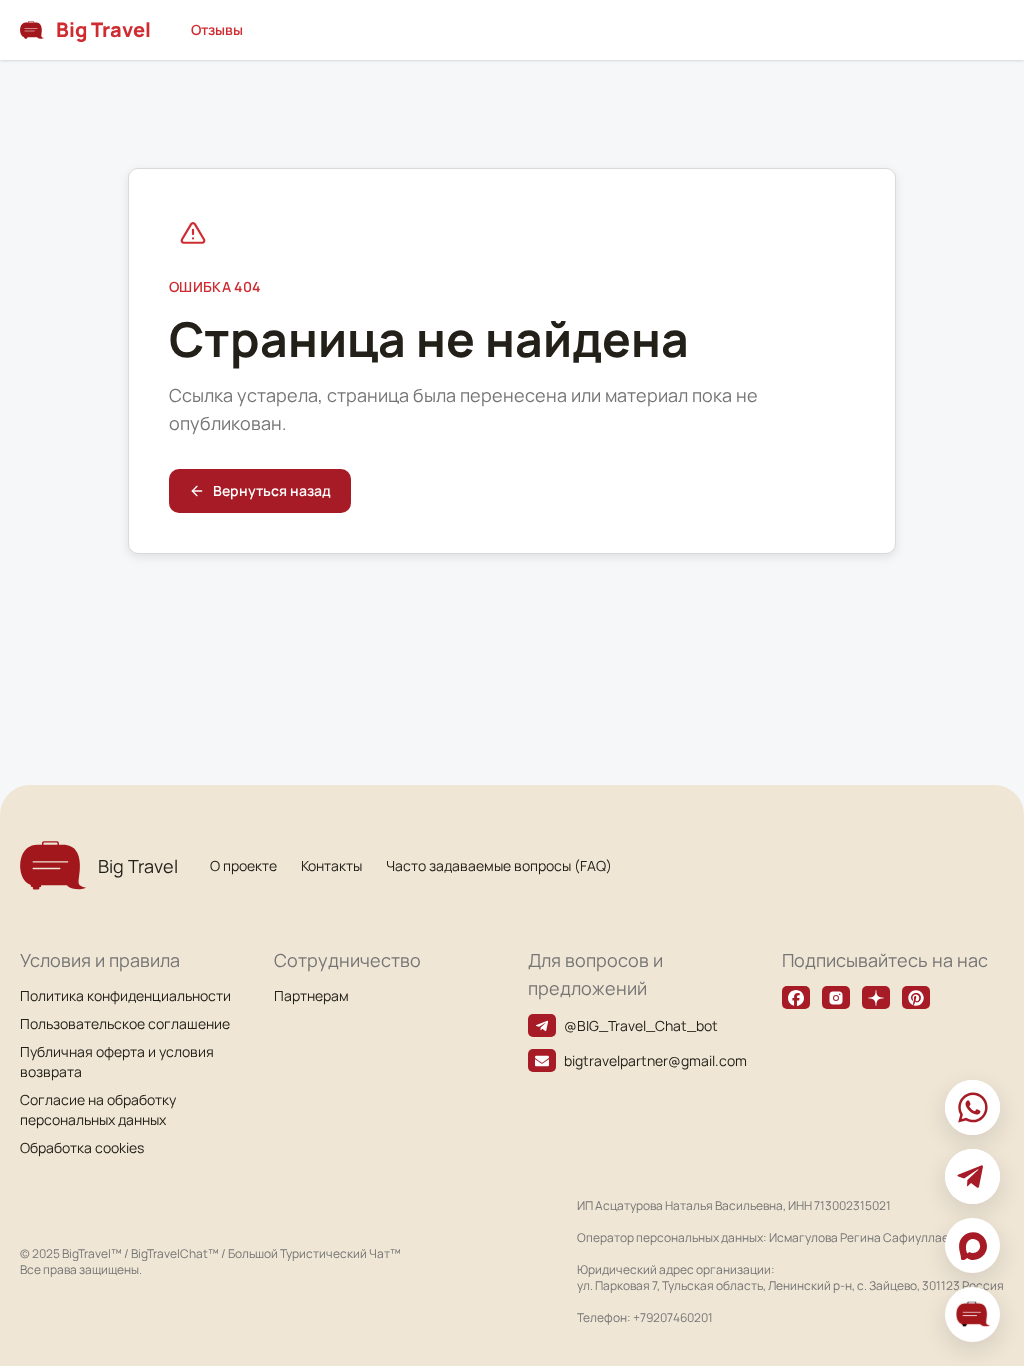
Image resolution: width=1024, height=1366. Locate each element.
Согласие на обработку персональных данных (98, 1109)
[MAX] (972, 1245)
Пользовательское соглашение (125, 1023)
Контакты (331, 865)
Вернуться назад (272, 490)
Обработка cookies (82, 1147)
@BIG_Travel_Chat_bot (641, 1025)
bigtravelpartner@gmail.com (655, 1060)
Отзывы (217, 29)
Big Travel (103, 29)
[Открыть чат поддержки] (972, 1314)
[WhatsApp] (972, 1107)
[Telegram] (972, 1176)
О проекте (243, 865)
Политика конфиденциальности (125, 995)
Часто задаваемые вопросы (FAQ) (499, 865)
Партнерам (311, 995)
